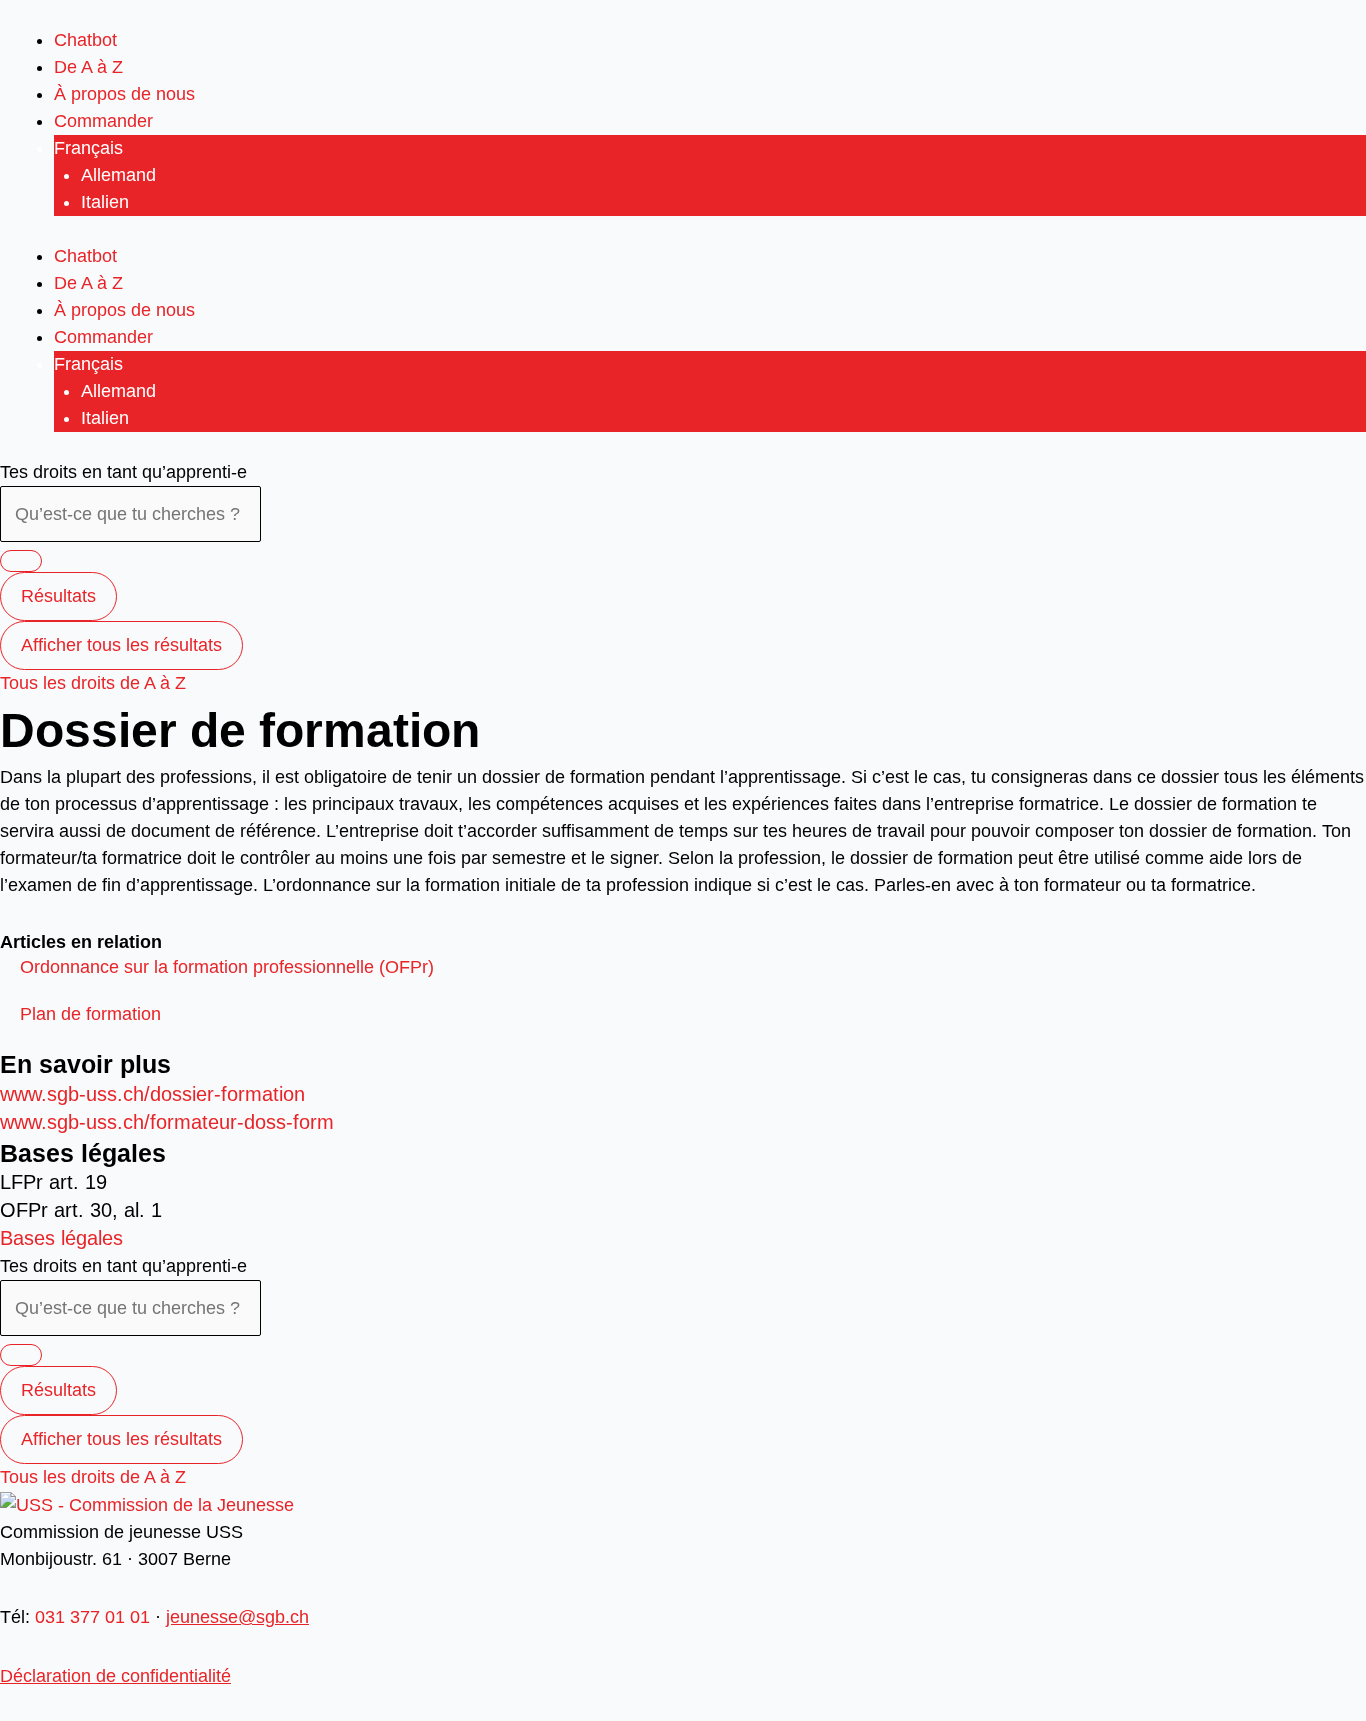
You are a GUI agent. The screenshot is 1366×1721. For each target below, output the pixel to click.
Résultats (58, 596)
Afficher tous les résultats (121, 645)
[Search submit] (21, 561)
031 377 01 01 (92, 1617)
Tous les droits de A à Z (93, 683)
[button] (227, 967)
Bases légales (61, 1238)
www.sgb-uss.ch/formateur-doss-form (167, 1122)
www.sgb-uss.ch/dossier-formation (152, 1094)
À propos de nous (124, 94)
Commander (103, 121)
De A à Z (88, 67)
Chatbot (85, 40)
